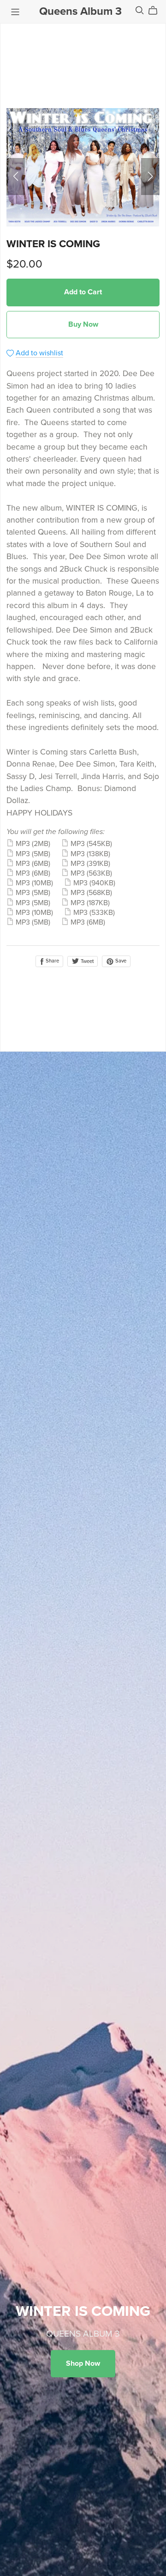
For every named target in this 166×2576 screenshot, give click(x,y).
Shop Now (83, 2363)
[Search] (140, 10)
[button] (16, 177)
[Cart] (157, 11)
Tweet (86, 961)
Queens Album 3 (80, 11)
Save (120, 961)
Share (52, 961)
